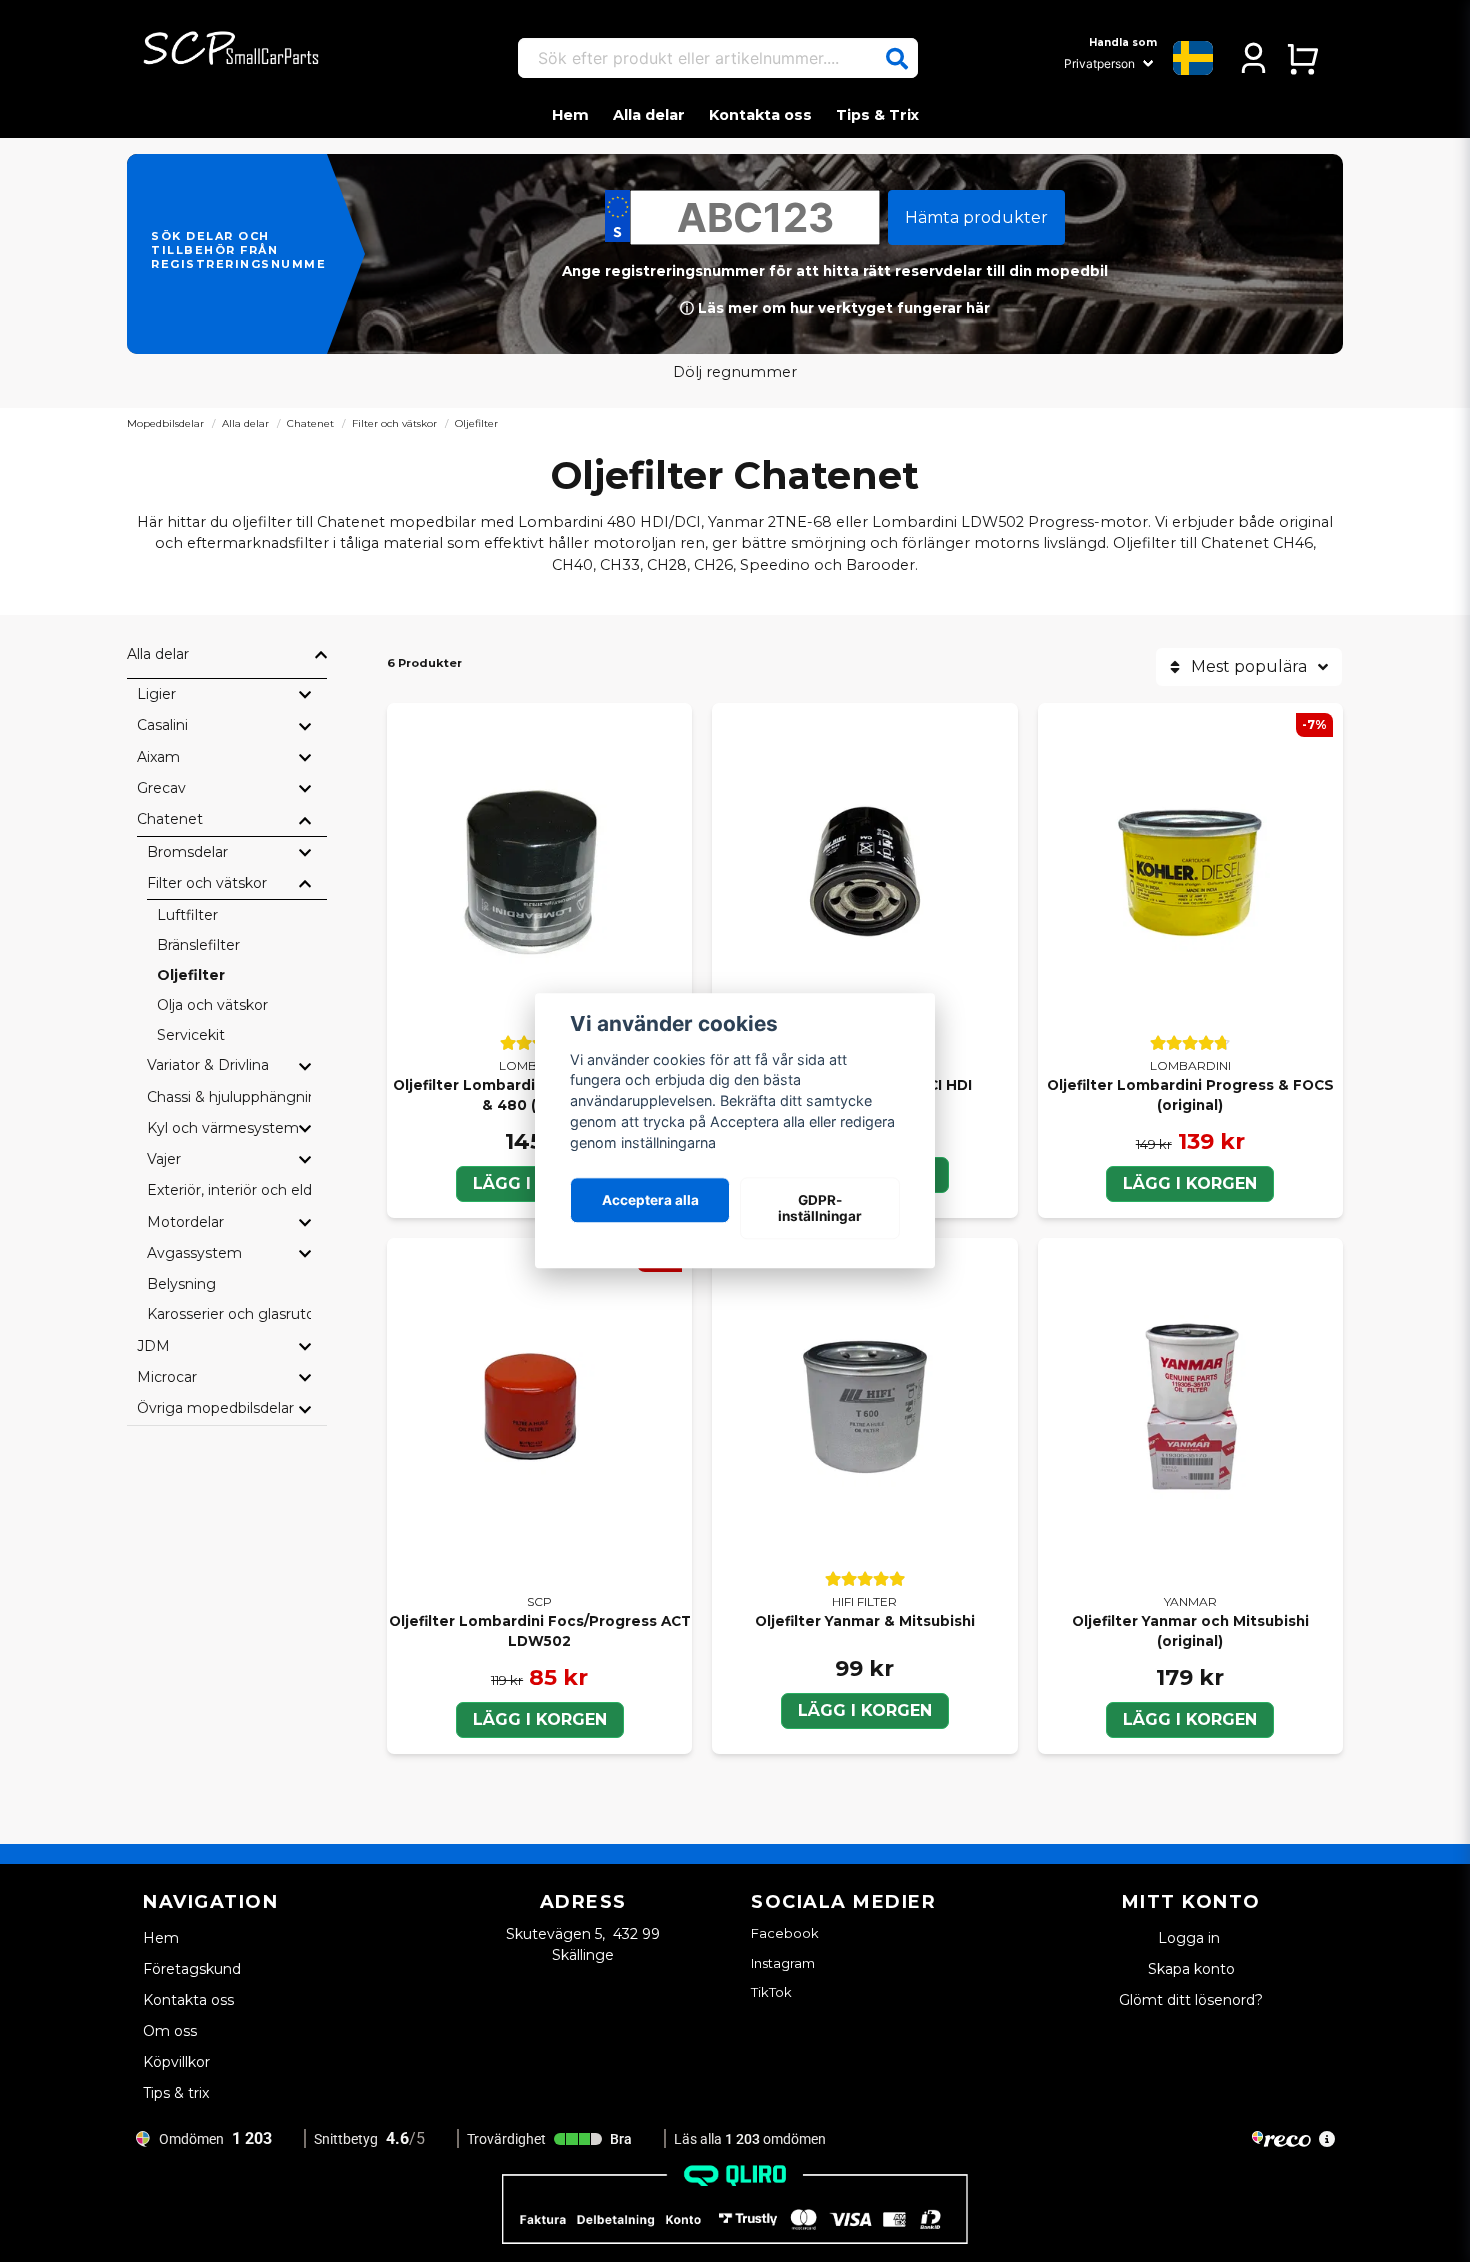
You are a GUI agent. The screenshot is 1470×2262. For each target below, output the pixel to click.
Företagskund (192, 1969)
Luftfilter (187, 915)
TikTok (771, 1992)
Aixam (158, 757)
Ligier (156, 694)
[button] (897, 59)
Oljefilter (191, 975)
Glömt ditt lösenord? (1191, 2000)
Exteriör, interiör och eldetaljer (229, 1190)
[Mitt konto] (1253, 58)
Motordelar (185, 1222)
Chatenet (310, 423)
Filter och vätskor (394, 423)
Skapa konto (1191, 1969)
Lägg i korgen (1190, 1183)
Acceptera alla (650, 1200)
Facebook (785, 1933)
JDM (153, 1346)
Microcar (167, 1377)
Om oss (170, 2031)
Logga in (1191, 1938)
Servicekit (191, 1035)
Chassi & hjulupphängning (229, 1097)
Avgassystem (194, 1253)
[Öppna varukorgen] (1302, 58)
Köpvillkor (176, 2062)
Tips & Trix (877, 115)
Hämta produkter (976, 217)
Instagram (783, 1963)
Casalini (162, 725)
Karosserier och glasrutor (229, 1314)
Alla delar (649, 115)
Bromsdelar (187, 852)
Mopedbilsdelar (165, 423)
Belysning (181, 1284)
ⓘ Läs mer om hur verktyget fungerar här (835, 308)
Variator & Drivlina (208, 1065)
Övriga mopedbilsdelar (215, 1408)
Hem (570, 115)
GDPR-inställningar (820, 1208)
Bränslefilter (198, 945)
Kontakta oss (760, 115)
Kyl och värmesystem (223, 1128)
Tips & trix (176, 2093)
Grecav (161, 788)
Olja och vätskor (212, 1005)
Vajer (164, 1159)
